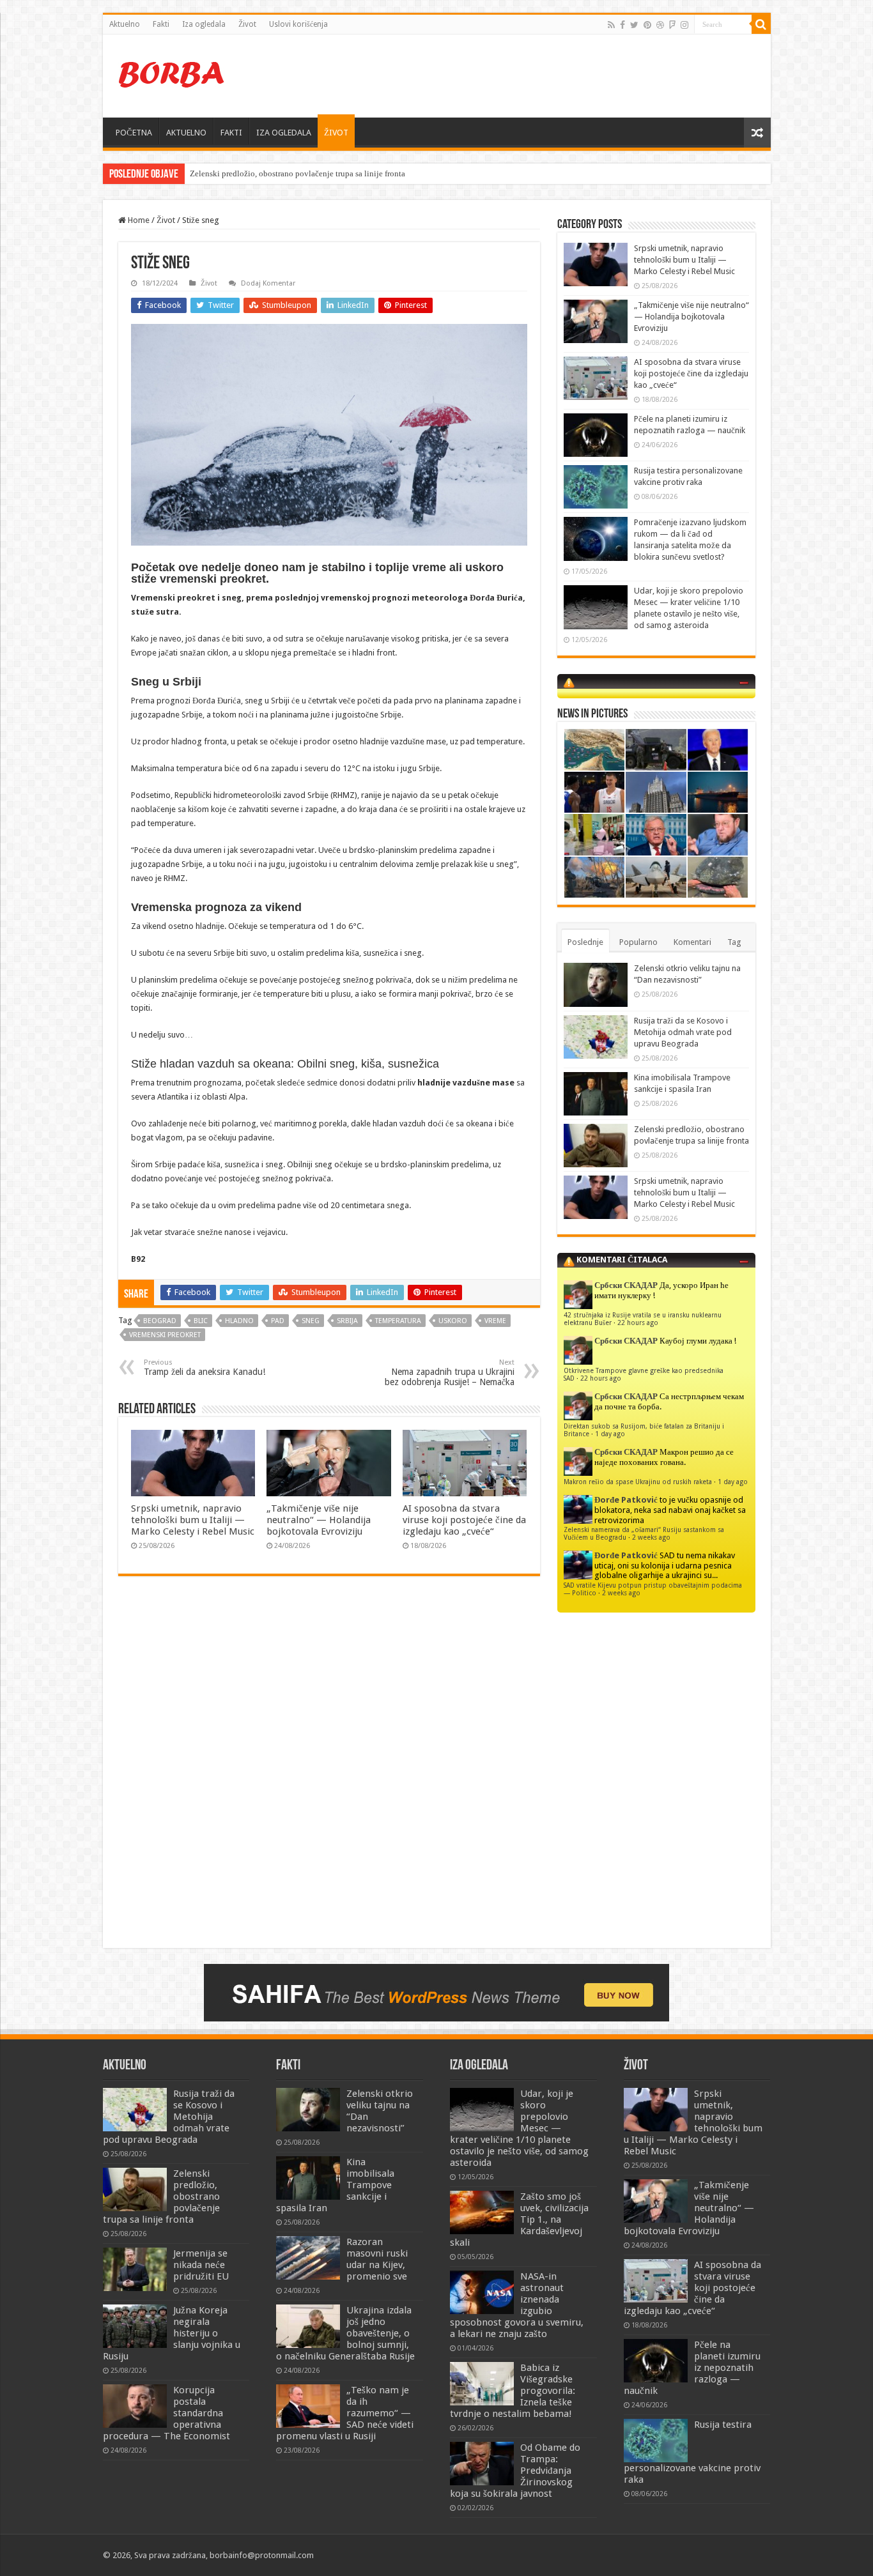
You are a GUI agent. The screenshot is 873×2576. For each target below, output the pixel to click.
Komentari (692, 942)
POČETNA (134, 133)
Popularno (638, 942)
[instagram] (684, 25)
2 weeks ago (651, 1537)
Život (247, 24)
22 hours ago (638, 1322)
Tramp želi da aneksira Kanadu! (205, 1368)
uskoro (453, 1321)
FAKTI (231, 133)
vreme (495, 1321)
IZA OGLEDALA (284, 133)
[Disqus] (329, 1771)
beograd (160, 1321)
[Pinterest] (647, 25)
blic (201, 1321)
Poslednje (585, 942)
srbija (347, 1321)
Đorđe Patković (626, 1500)
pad (278, 1321)
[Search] (761, 24)
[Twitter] (634, 25)
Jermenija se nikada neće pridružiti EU (201, 2265)
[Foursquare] (672, 25)
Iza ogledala (204, 24)
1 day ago (610, 1434)
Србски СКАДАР (626, 1285)
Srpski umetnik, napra (228, 173)
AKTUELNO (186, 133)
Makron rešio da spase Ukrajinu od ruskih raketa (638, 1482)
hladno (239, 1321)
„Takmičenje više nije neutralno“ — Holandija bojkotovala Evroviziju (319, 1520)
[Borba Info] (173, 73)
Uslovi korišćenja (298, 24)
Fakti (161, 24)
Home (138, 220)
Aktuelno (125, 24)
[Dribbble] (660, 25)
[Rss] (611, 25)
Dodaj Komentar (268, 283)
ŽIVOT (336, 133)
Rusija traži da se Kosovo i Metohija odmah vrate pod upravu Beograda (683, 1032)
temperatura (398, 1321)
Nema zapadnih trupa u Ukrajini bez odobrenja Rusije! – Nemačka (450, 1373)
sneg (311, 1321)
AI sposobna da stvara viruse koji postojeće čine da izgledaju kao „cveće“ (464, 1520)
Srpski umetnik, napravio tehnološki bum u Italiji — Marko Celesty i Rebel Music (193, 1520)
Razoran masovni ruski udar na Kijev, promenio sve (377, 2259)
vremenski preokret (165, 1335)
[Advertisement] (529, 76)
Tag (734, 942)
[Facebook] (622, 25)
